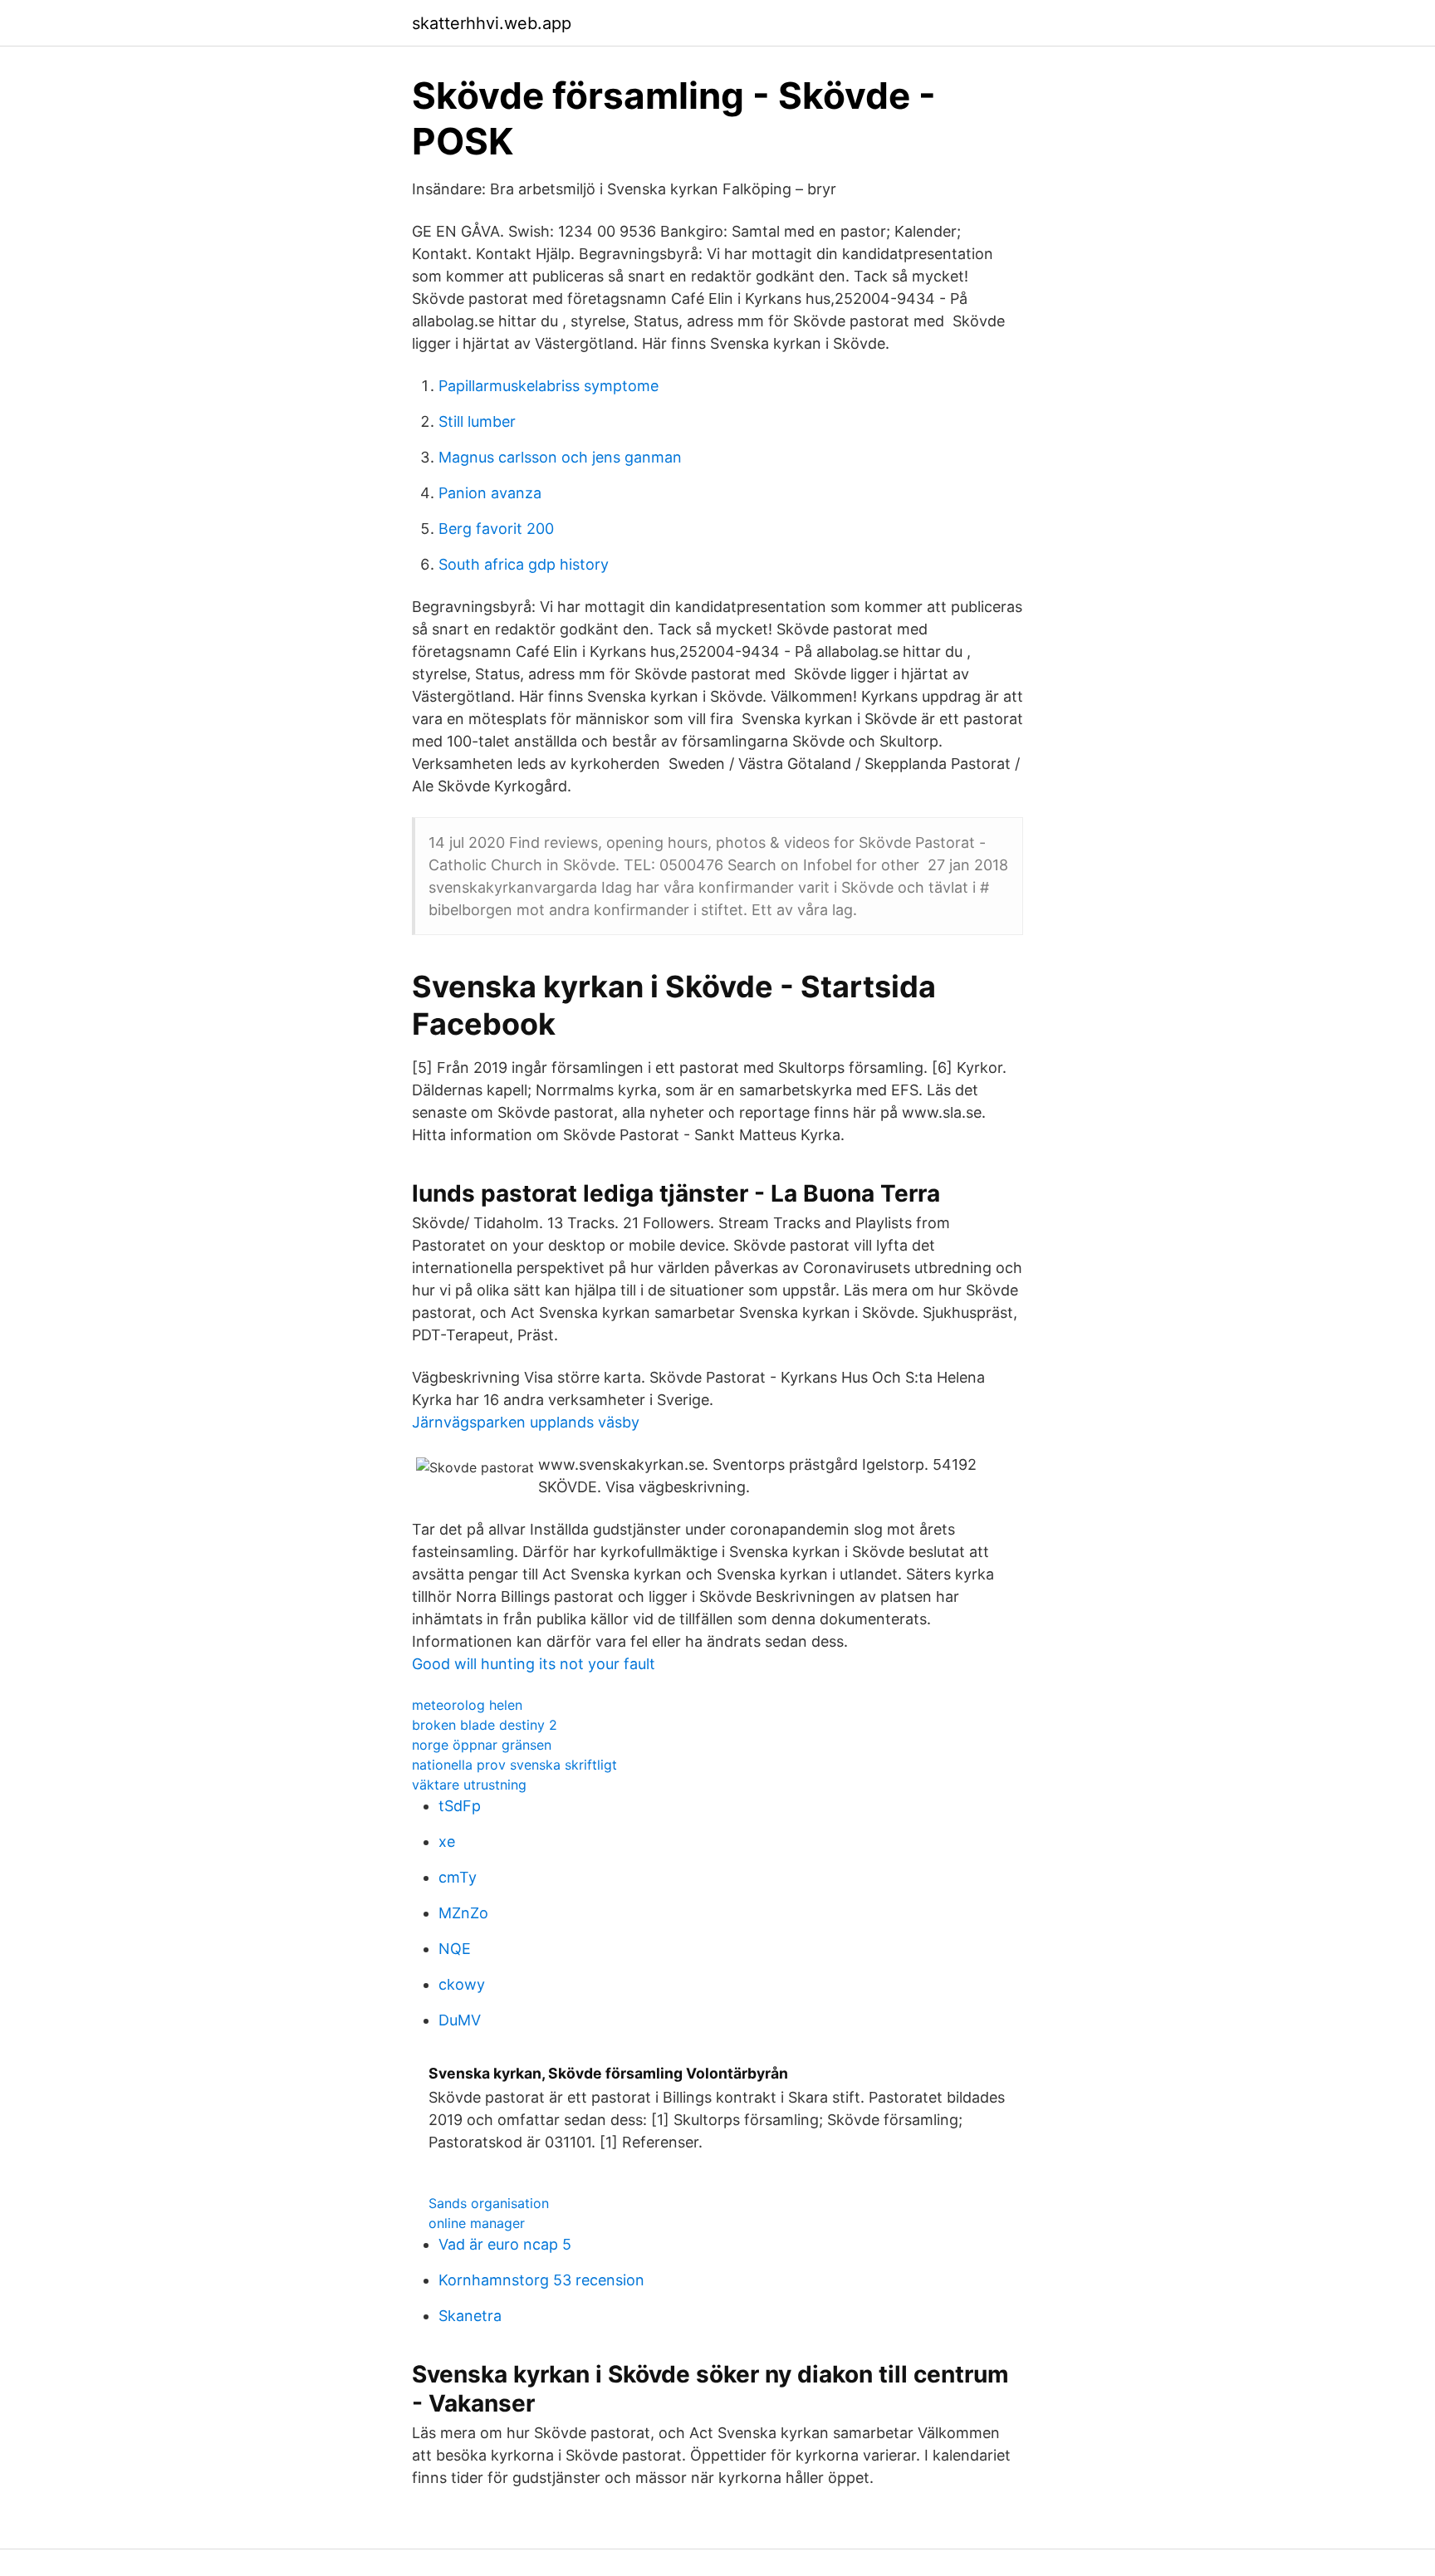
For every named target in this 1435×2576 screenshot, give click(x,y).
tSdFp (460, 1806)
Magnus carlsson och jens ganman (560, 457)
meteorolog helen (467, 1705)
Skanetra (470, 2316)
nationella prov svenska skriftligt (514, 1765)
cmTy (458, 1877)
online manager (477, 2223)
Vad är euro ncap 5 (505, 2244)
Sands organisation (489, 2203)
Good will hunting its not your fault (534, 1664)
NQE (455, 1949)
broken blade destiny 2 (485, 1725)
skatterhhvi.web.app (492, 23)
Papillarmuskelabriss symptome (549, 386)
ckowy (462, 1984)
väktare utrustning (469, 1785)
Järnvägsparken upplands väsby (526, 1422)
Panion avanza (490, 493)
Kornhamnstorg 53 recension (541, 2280)
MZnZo (463, 1913)
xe (447, 1841)
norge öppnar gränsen (482, 1745)
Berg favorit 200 (496, 529)
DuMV (460, 2020)
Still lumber (477, 421)
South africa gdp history (524, 564)
